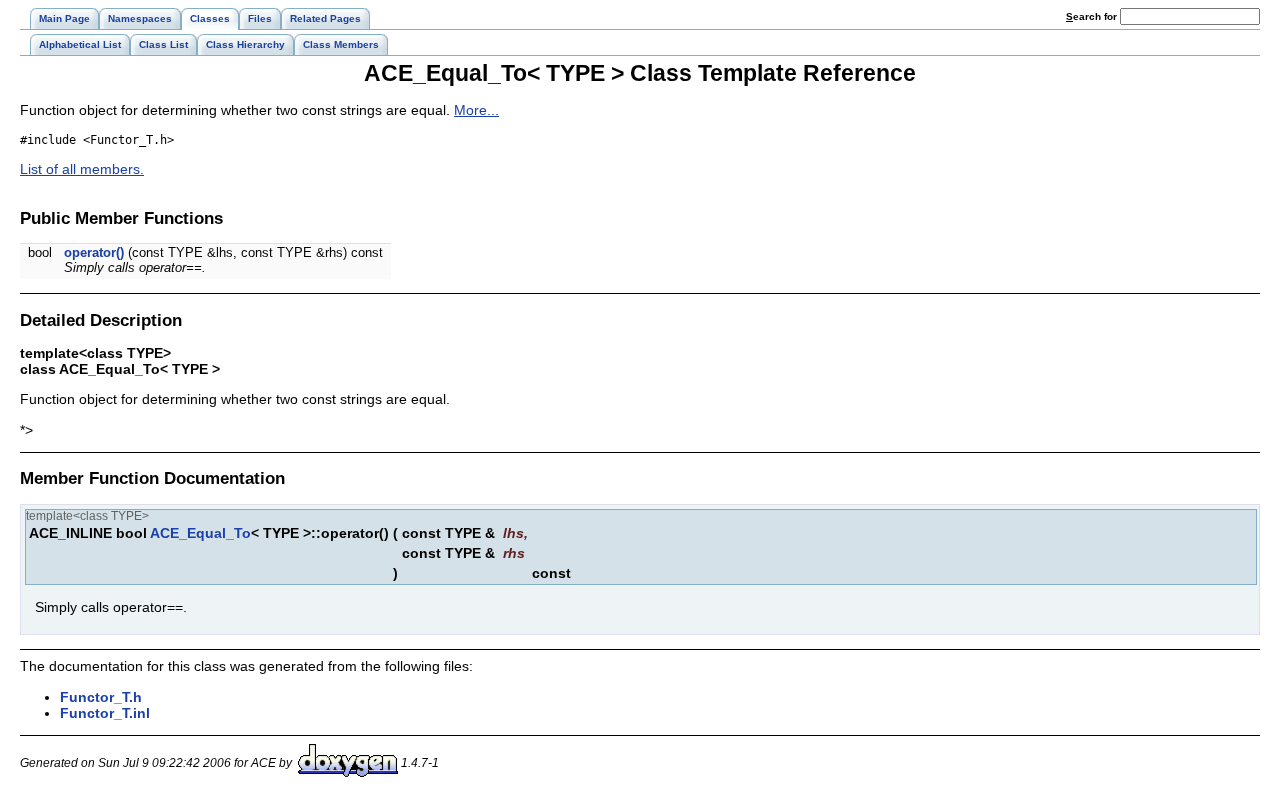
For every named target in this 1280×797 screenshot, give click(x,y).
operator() (94, 252)
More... (476, 110)
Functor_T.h (101, 697)
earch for (1093, 16)
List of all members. (82, 169)
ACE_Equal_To (200, 533)
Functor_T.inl (105, 713)
